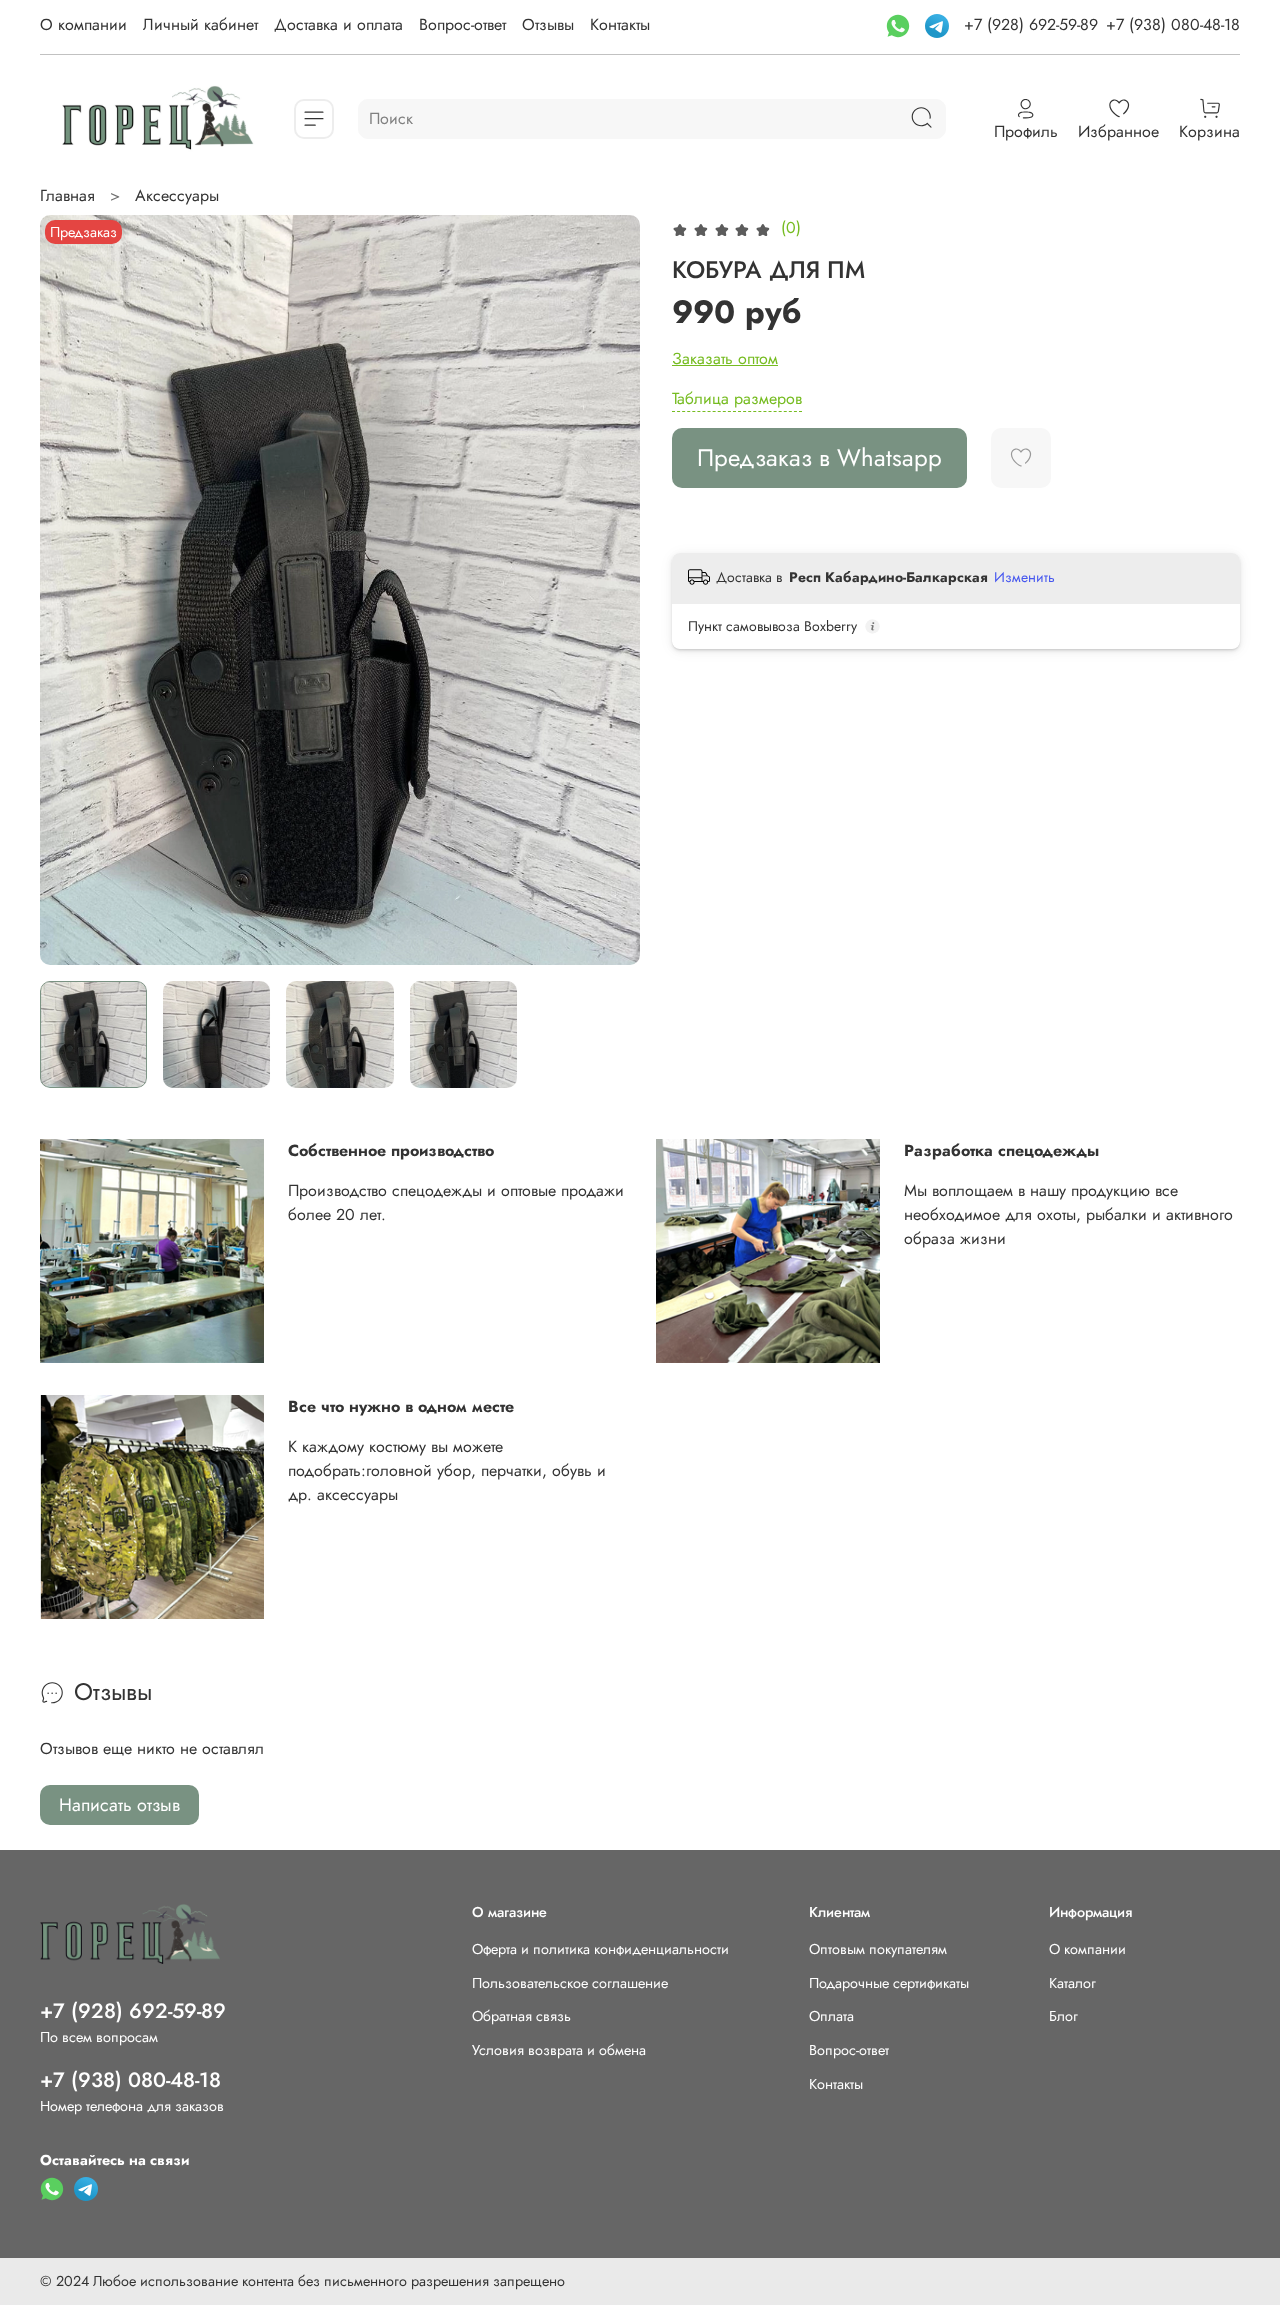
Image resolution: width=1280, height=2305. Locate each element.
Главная (67, 195)
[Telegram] (939, 24)
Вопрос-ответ (462, 24)
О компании (83, 24)
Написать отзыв (119, 1805)
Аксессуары (177, 195)
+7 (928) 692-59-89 (1031, 24)
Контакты (620, 24)
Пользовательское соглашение (570, 1983)
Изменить (1024, 577)
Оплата (831, 2016)
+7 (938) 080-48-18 (1173, 24)
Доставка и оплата (338, 24)
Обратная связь (521, 2016)
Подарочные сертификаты (889, 1983)
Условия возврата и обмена (559, 2050)
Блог (1063, 2016)
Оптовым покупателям (878, 1949)
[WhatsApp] (900, 24)
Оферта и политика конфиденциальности (600, 1949)
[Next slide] (608, 590)
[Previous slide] (72, 590)
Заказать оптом (725, 358)
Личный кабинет (200, 24)
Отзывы (548, 24)
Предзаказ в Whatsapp (819, 457)
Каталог (1072, 1983)
